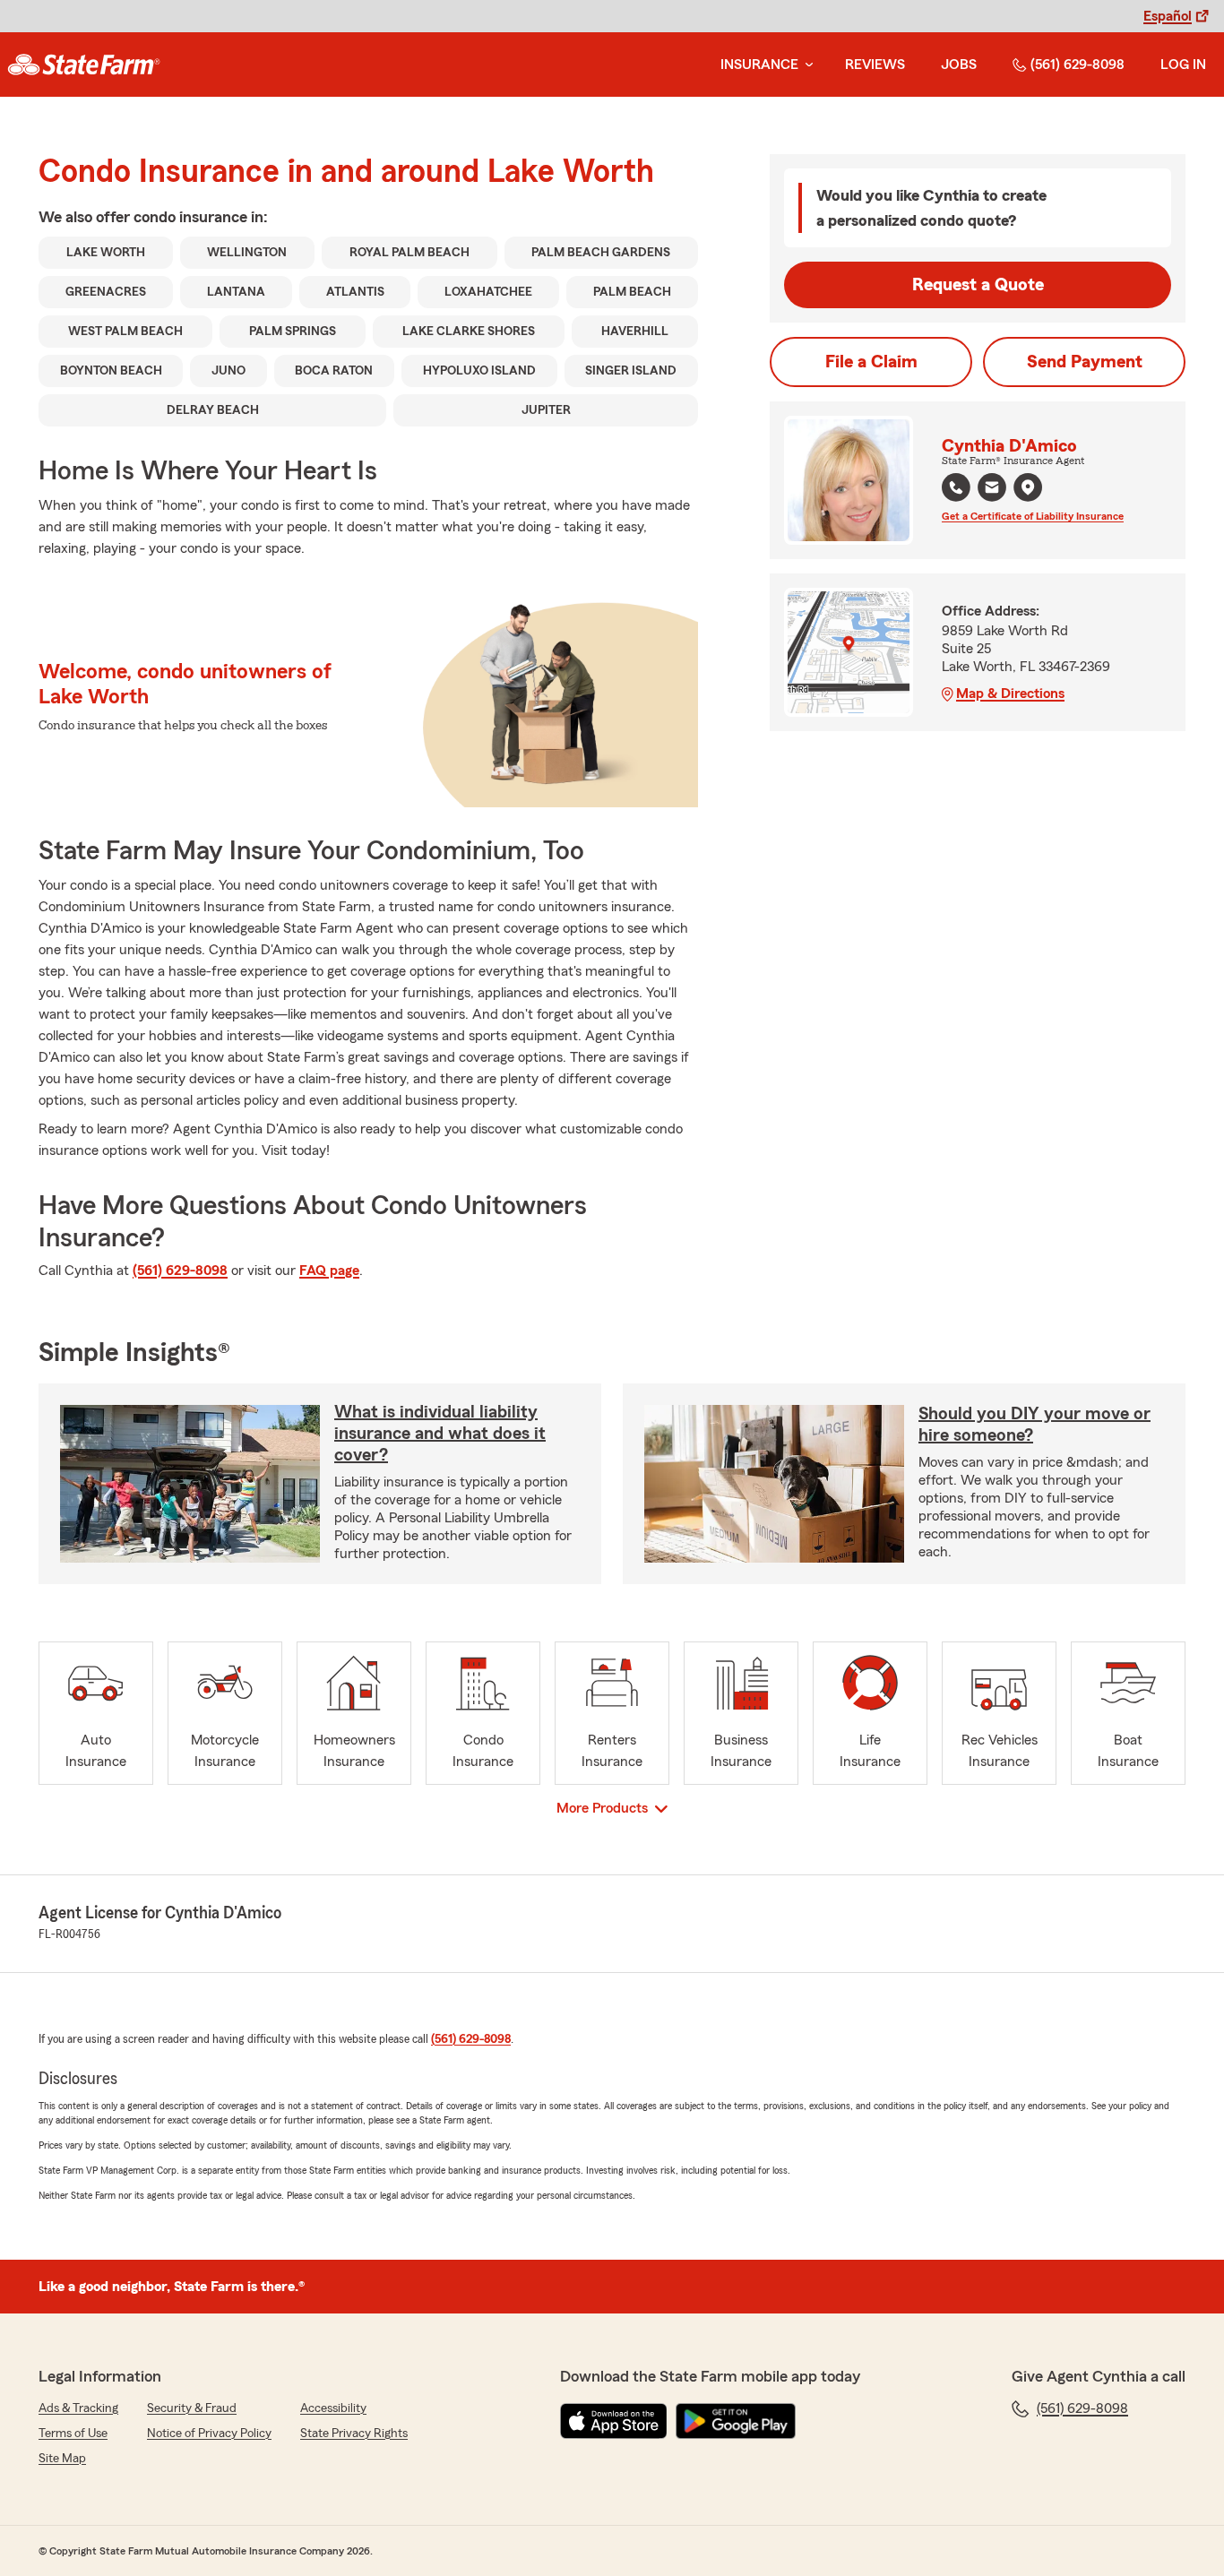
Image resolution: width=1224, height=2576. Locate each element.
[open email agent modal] (992, 490)
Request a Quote (978, 285)
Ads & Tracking (78, 2408)
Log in (1183, 65)
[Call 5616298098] (956, 487)
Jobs (959, 65)
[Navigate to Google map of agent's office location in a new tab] (1028, 487)
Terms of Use (73, 2434)
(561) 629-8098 (1077, 65)
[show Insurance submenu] (806, 65)
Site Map (62, 2459)
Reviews (875, 65)
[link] (84, 65)
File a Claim (871, 362)
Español (1168, 16)
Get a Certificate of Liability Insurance (1033, 516)
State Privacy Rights (354, 2434)
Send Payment (1085, 362)
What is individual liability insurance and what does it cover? (440, 1434)
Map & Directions (1010, 694)
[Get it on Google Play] (736, 2421)
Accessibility (333, 2408)
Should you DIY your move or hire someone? (1034, 1425)
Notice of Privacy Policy (209, 2434)
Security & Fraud (192, 2408)
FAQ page (329, 1271)
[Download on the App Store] (614, 2421)
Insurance (759, 65)
